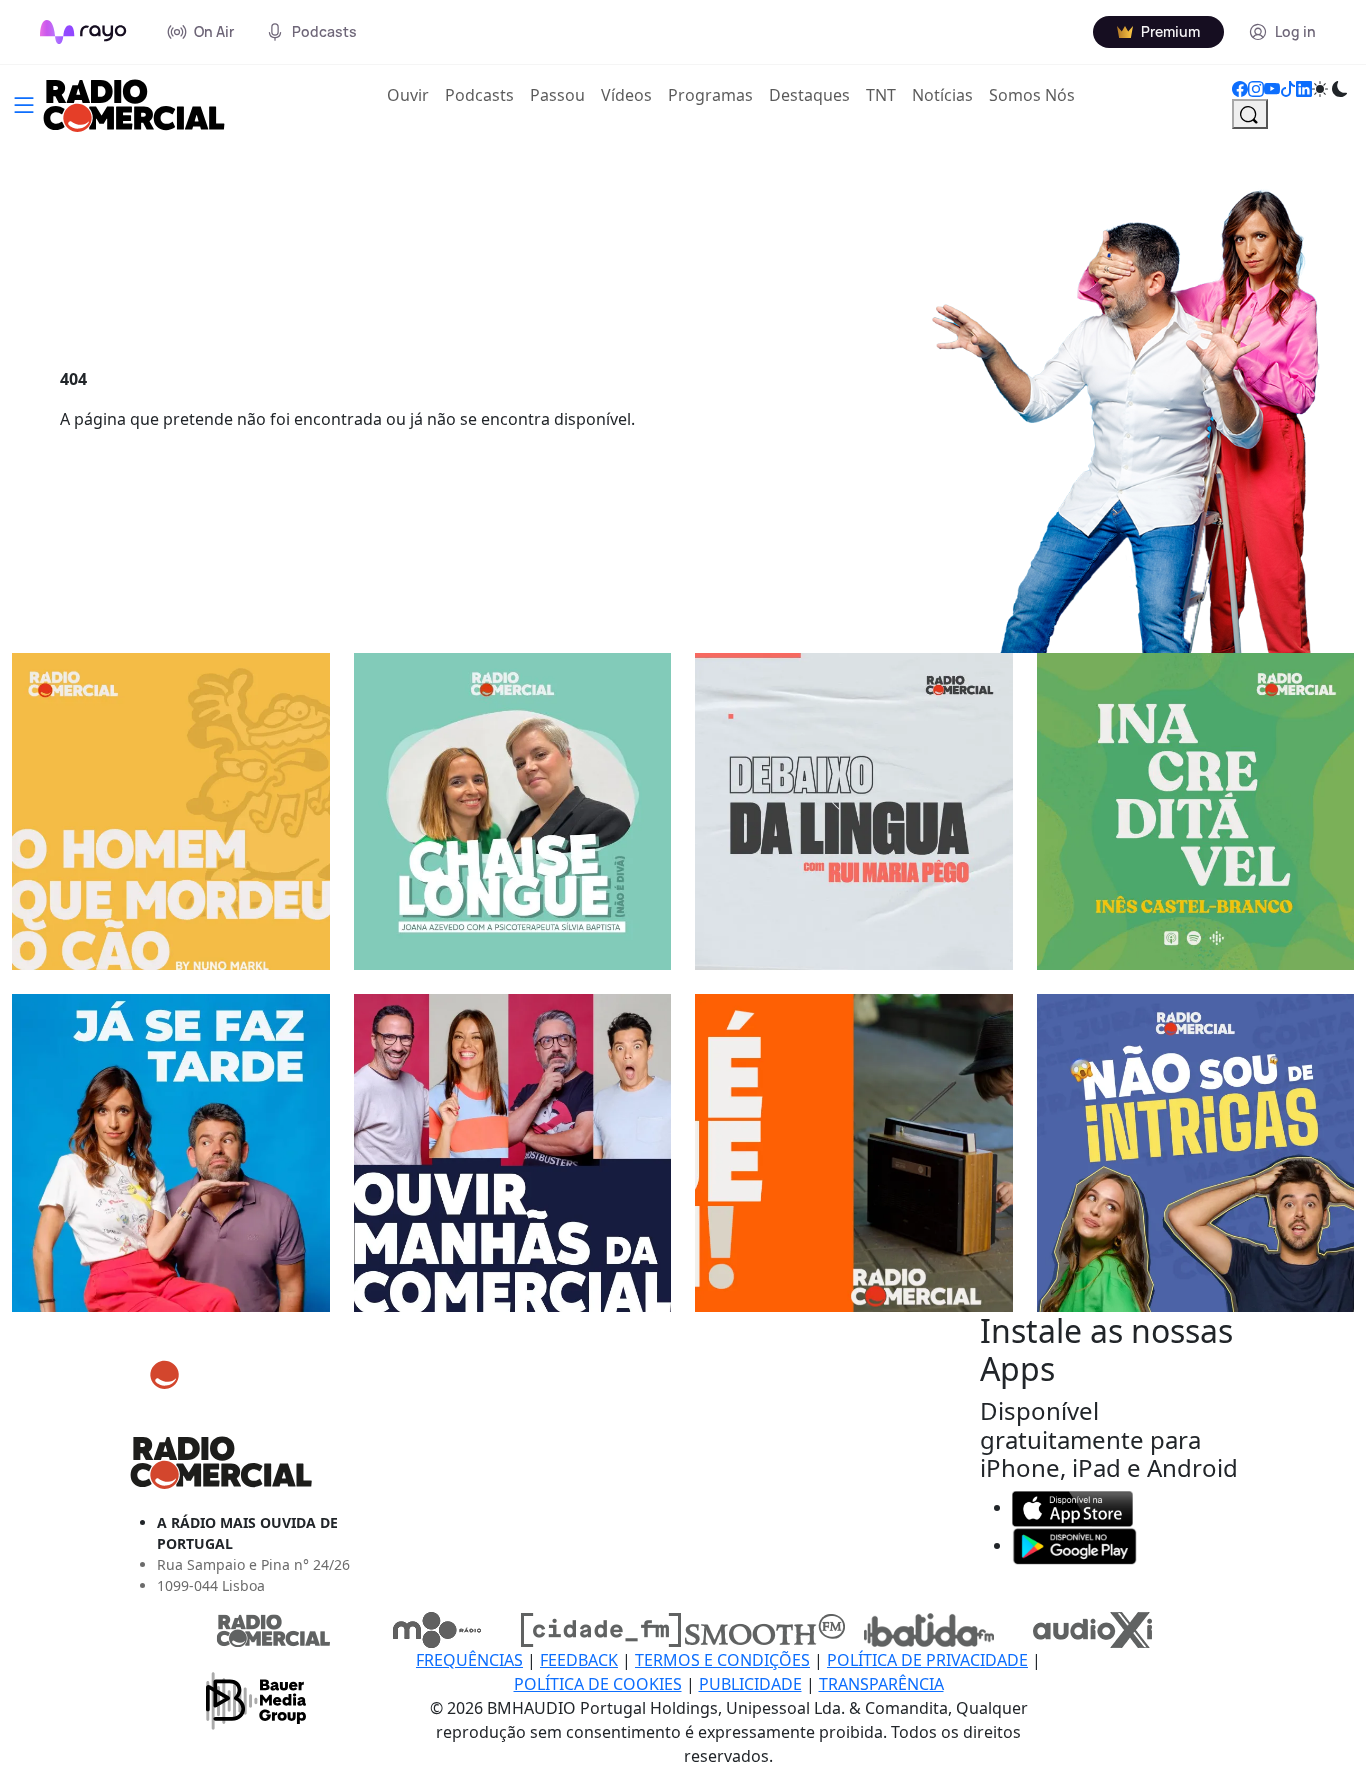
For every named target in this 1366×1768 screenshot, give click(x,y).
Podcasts (479, 95)
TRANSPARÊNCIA (881, 1684)
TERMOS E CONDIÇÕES (722, 1660)
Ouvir (412, 94)
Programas (710, 95)
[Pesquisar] (1250, 114)
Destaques (809, 95)
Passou (557, 95)
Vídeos (626, 95)
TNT (881, 95)
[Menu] (24, 103)
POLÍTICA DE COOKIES (598, 1684)
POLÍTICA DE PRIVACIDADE (927, 1660)
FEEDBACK (579, 1660)
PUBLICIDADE (750, 1684)
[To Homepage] (83, 32)
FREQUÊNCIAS (469, 1660)
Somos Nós (1032, 95)
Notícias (942, 95)
